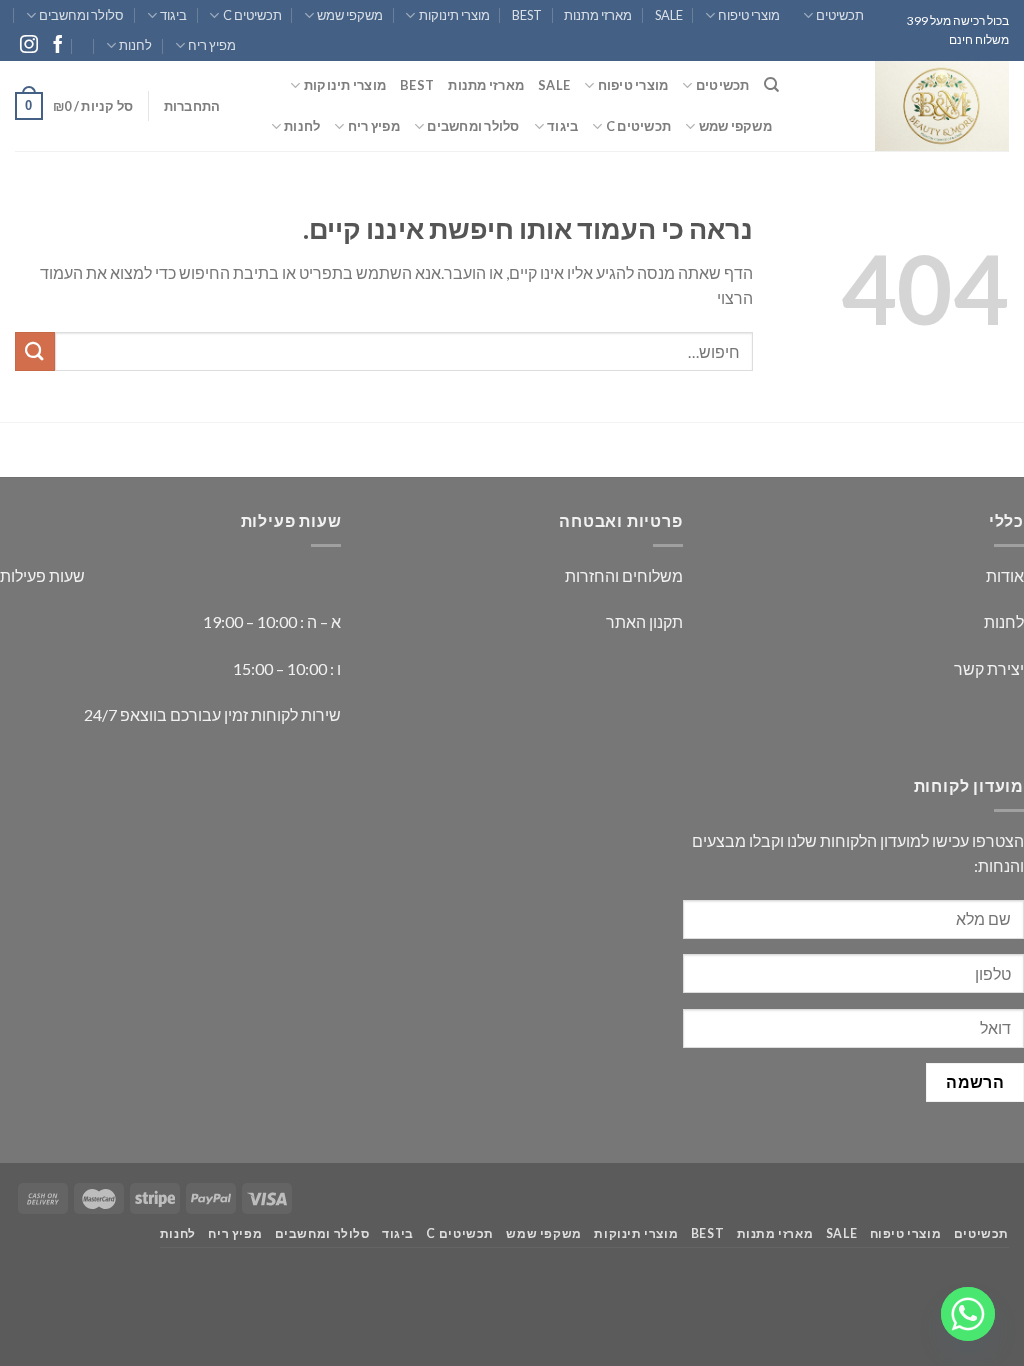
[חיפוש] (771, 85)
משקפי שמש (350, 15)
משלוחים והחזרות (624, 575)
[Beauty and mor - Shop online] (909, 106)
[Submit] (35, 351)
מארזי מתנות (598, 15)
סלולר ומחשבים (81, 15)
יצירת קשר (989, 668)
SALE (669, 15)
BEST (527, 15)
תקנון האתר (644, 621)
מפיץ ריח (212, 45)
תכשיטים (840, 15)
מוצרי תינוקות (454, 15)
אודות (1005, 575)
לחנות (135, 45)
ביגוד (173, 15)
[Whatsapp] (968, 1314)
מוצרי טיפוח (749, 15)
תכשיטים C (252, 15)
